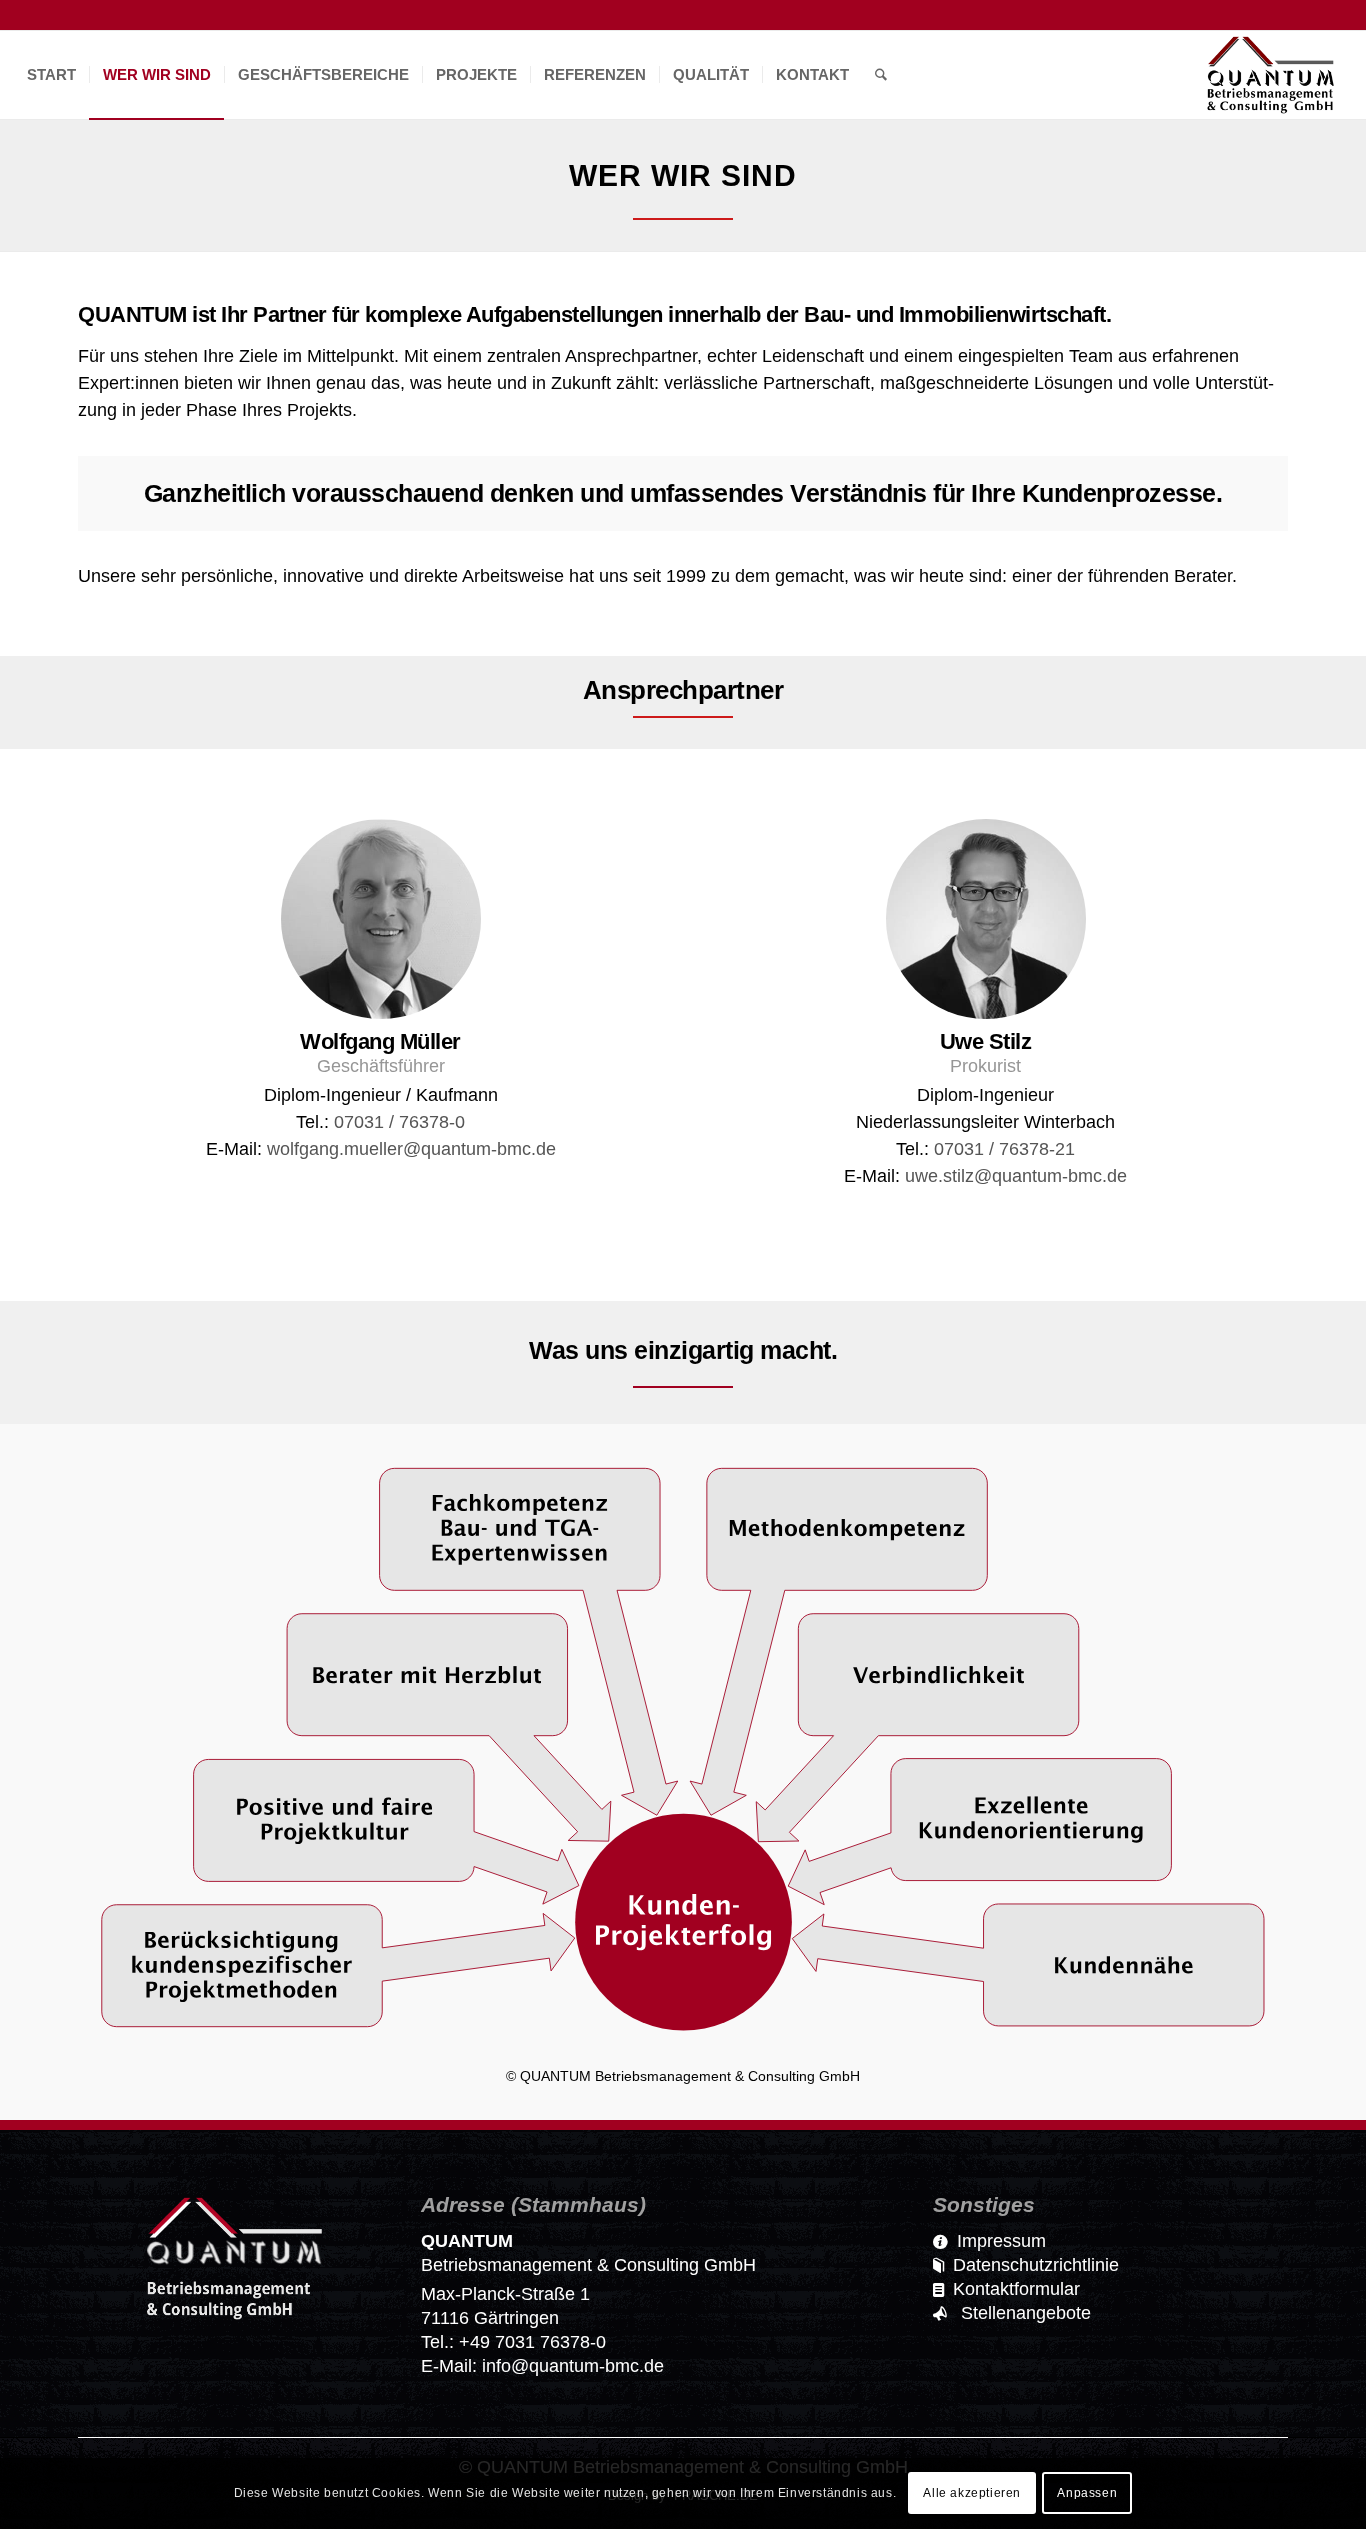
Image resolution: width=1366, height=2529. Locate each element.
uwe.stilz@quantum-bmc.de (1016, 1176)
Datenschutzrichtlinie (1036, 2265)
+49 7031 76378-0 (532, 2342)
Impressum (1001, 2241)
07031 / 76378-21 (1004, 1149)
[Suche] (881, 75)
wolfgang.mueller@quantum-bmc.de (411, 1149)
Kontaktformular (1016, 2289)
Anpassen (1087, 2494)
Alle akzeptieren (972, 2494)
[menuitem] (51, 75)
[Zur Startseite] (235, 2319)
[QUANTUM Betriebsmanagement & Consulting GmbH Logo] (1270, 75)
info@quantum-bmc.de (573, 2366)
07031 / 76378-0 (399, 1122)
